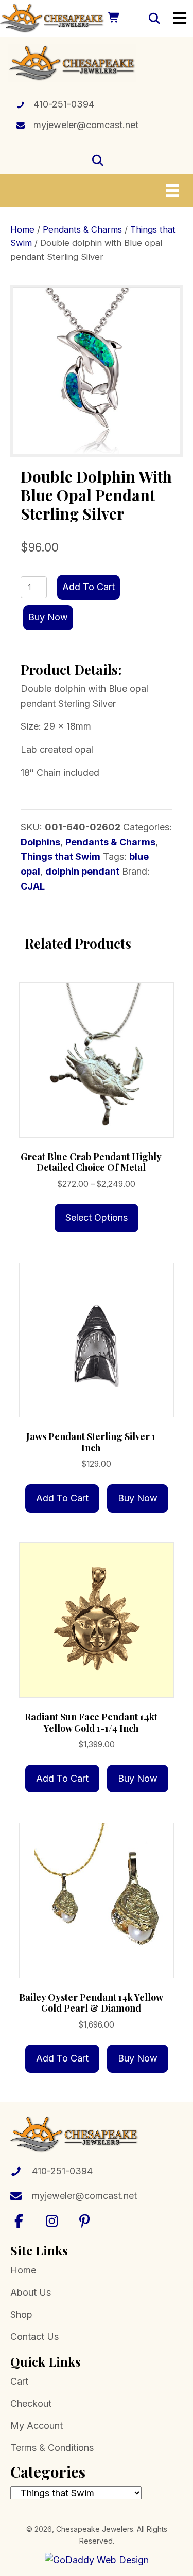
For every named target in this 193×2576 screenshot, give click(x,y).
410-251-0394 (64, 104)
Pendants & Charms (82, 229)
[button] (19, 2221)
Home (22, 229)
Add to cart (89, 587)
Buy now (48, 617)
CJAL (33, 886)
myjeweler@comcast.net (86, 125)
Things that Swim (60, 856)
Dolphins (40, 842)
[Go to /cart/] (113, 18)
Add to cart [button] (62, 1498)
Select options (97, 1218)
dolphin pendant (82, 871)
